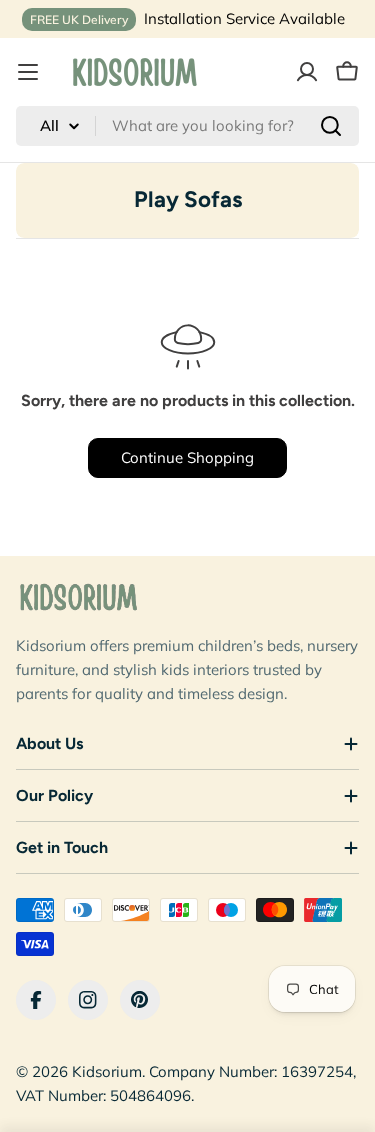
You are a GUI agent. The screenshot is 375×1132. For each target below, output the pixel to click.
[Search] (331, 126)
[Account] (307, 72)
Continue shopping (187, 457)
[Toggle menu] (28, 72)
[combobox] (187, 126)
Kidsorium (107, 1071)
